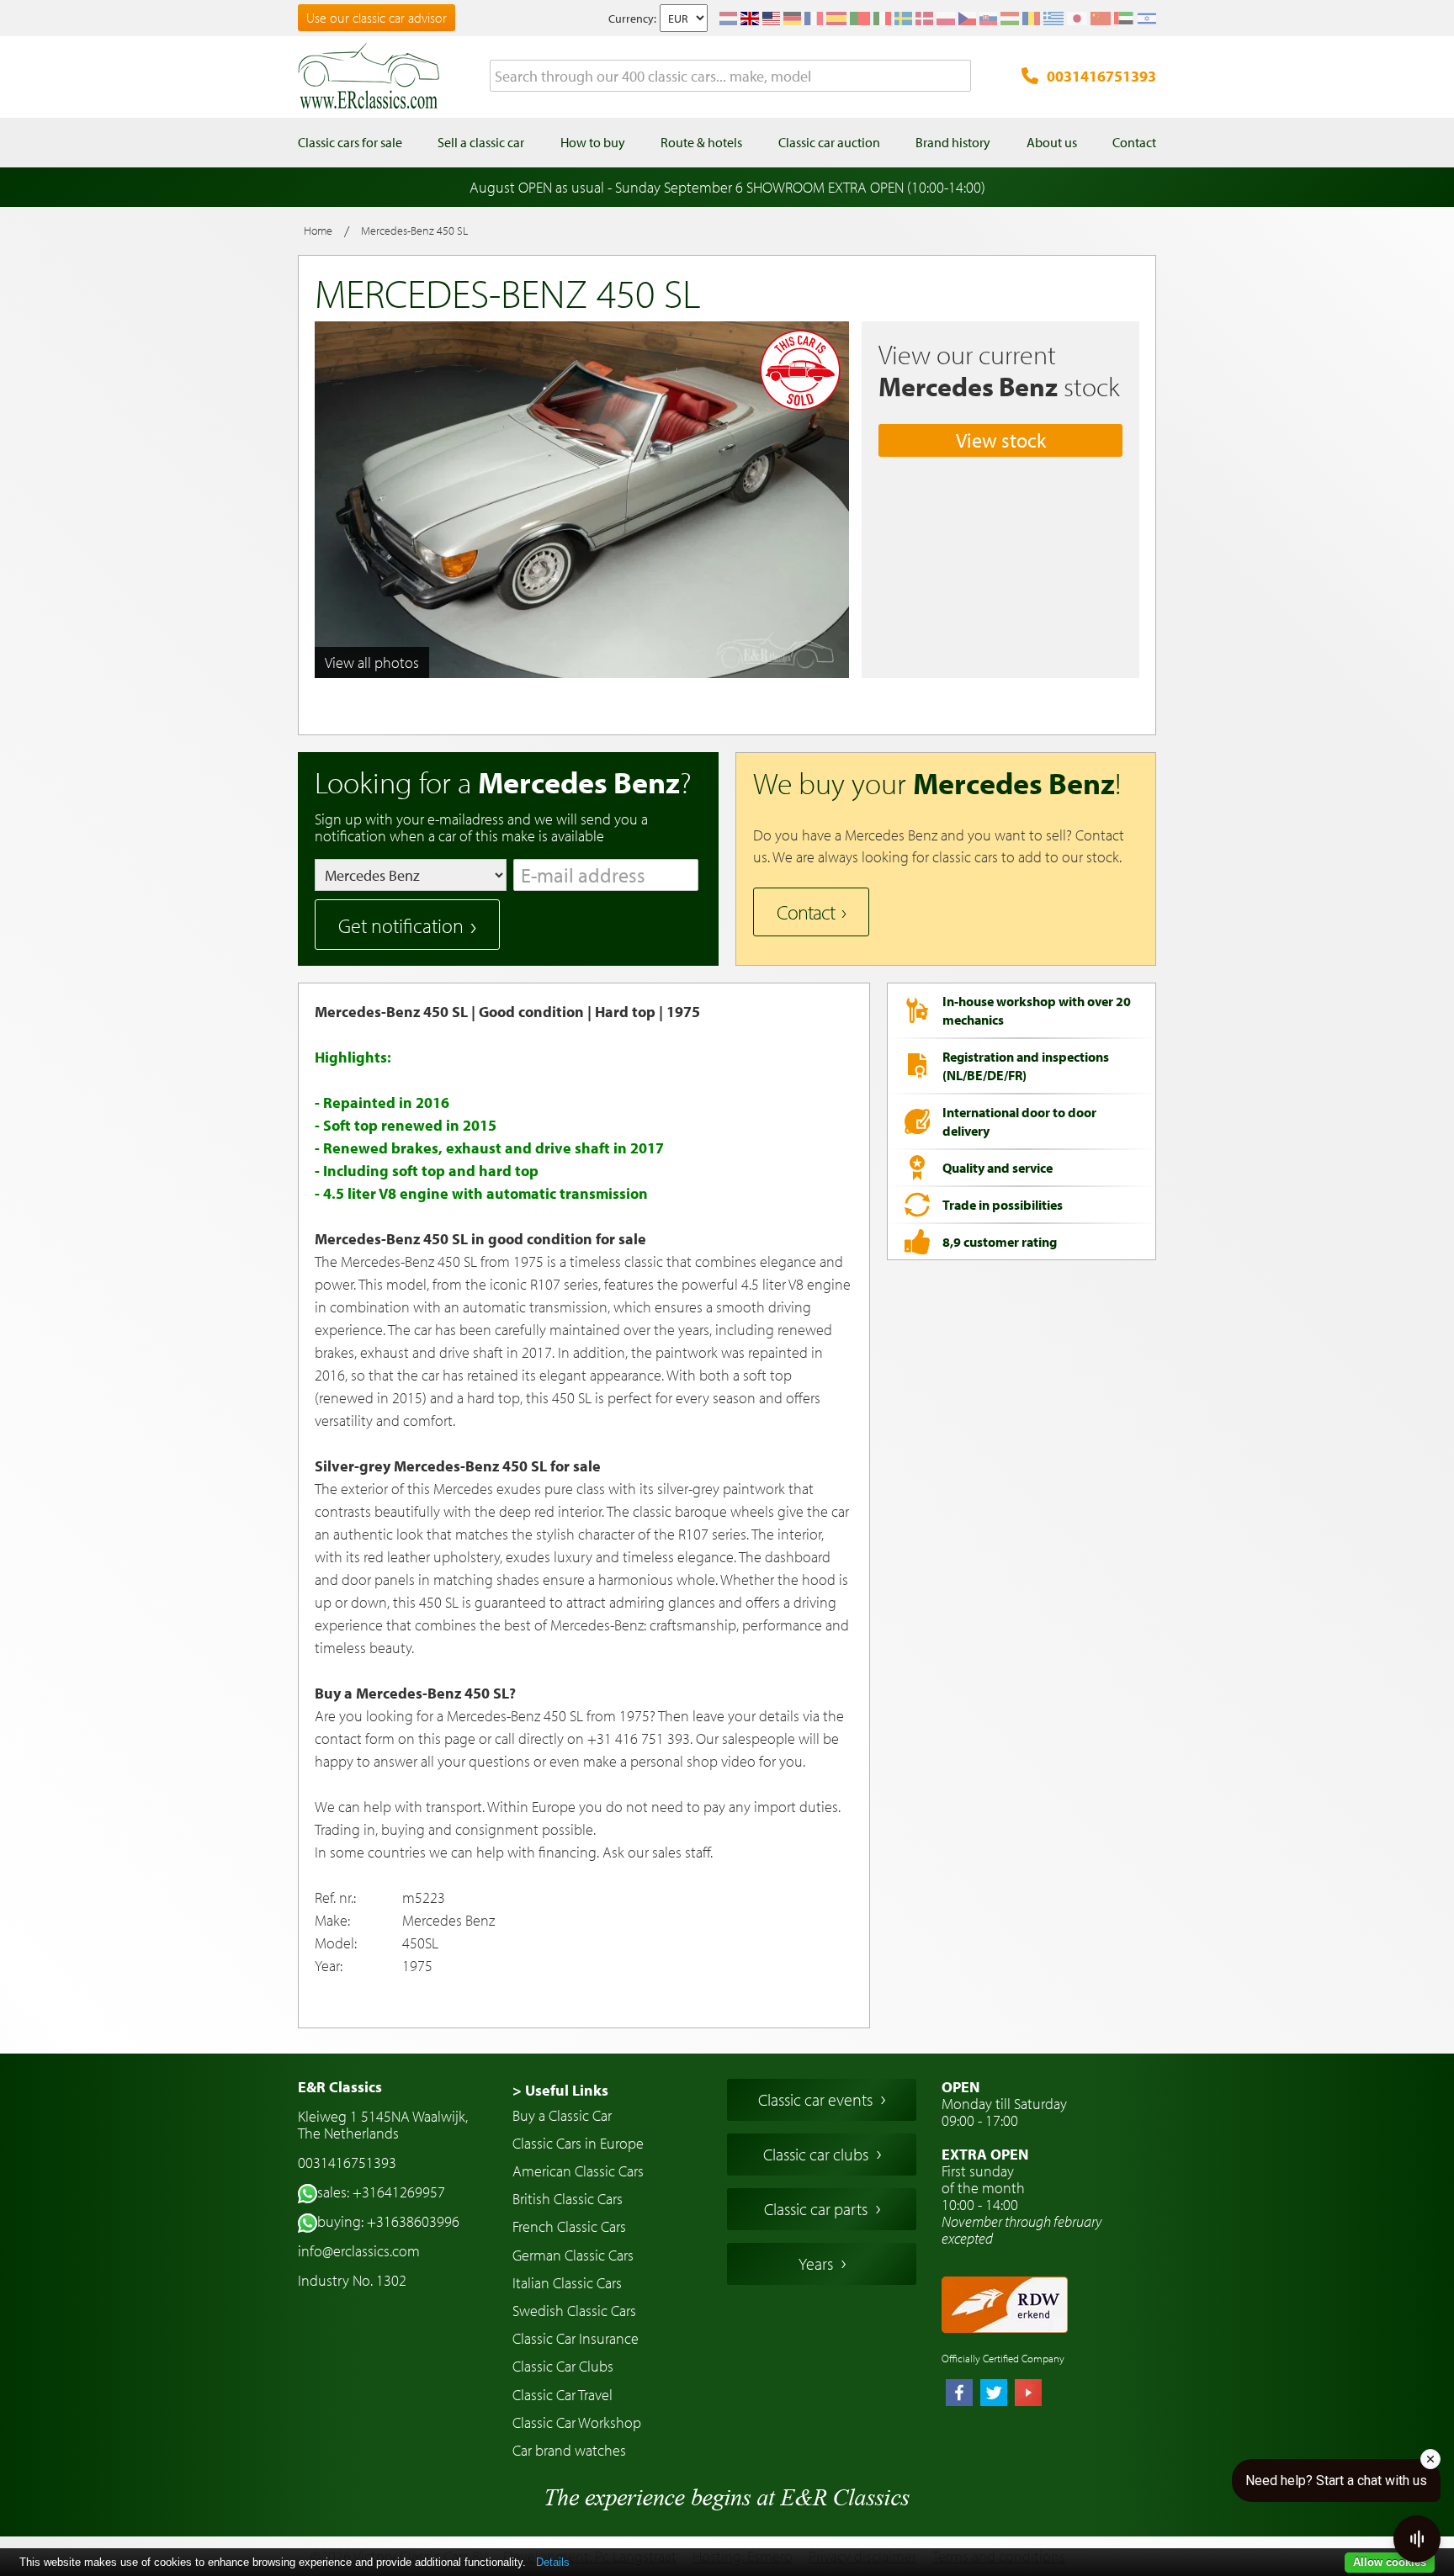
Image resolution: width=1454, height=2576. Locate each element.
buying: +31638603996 (388, 2221)
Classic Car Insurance (576, 2338)
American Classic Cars (578, 2171)
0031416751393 (1101, 76)
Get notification (401, 925)
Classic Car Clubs (563, 2366)
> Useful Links (560, 2090)
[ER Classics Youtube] (1028, 2394)
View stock (1001, 440)
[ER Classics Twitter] (994, 2394)
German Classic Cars (573, 2255)
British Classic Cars (568, 2199)
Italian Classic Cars (567, 2283)
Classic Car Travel (562, 2395)
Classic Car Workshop (577, 2422)
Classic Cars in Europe (578, 2143)
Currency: (632, 19)
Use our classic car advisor (377, 18)
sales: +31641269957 (381, 2192)
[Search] (958, 77)
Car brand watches (569, 2450)
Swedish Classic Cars (574, 2311)
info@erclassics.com (359, 2251)
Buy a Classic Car (562, 2115)
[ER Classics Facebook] (959, 2394)
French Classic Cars (569, 2226)
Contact (806, 912)
